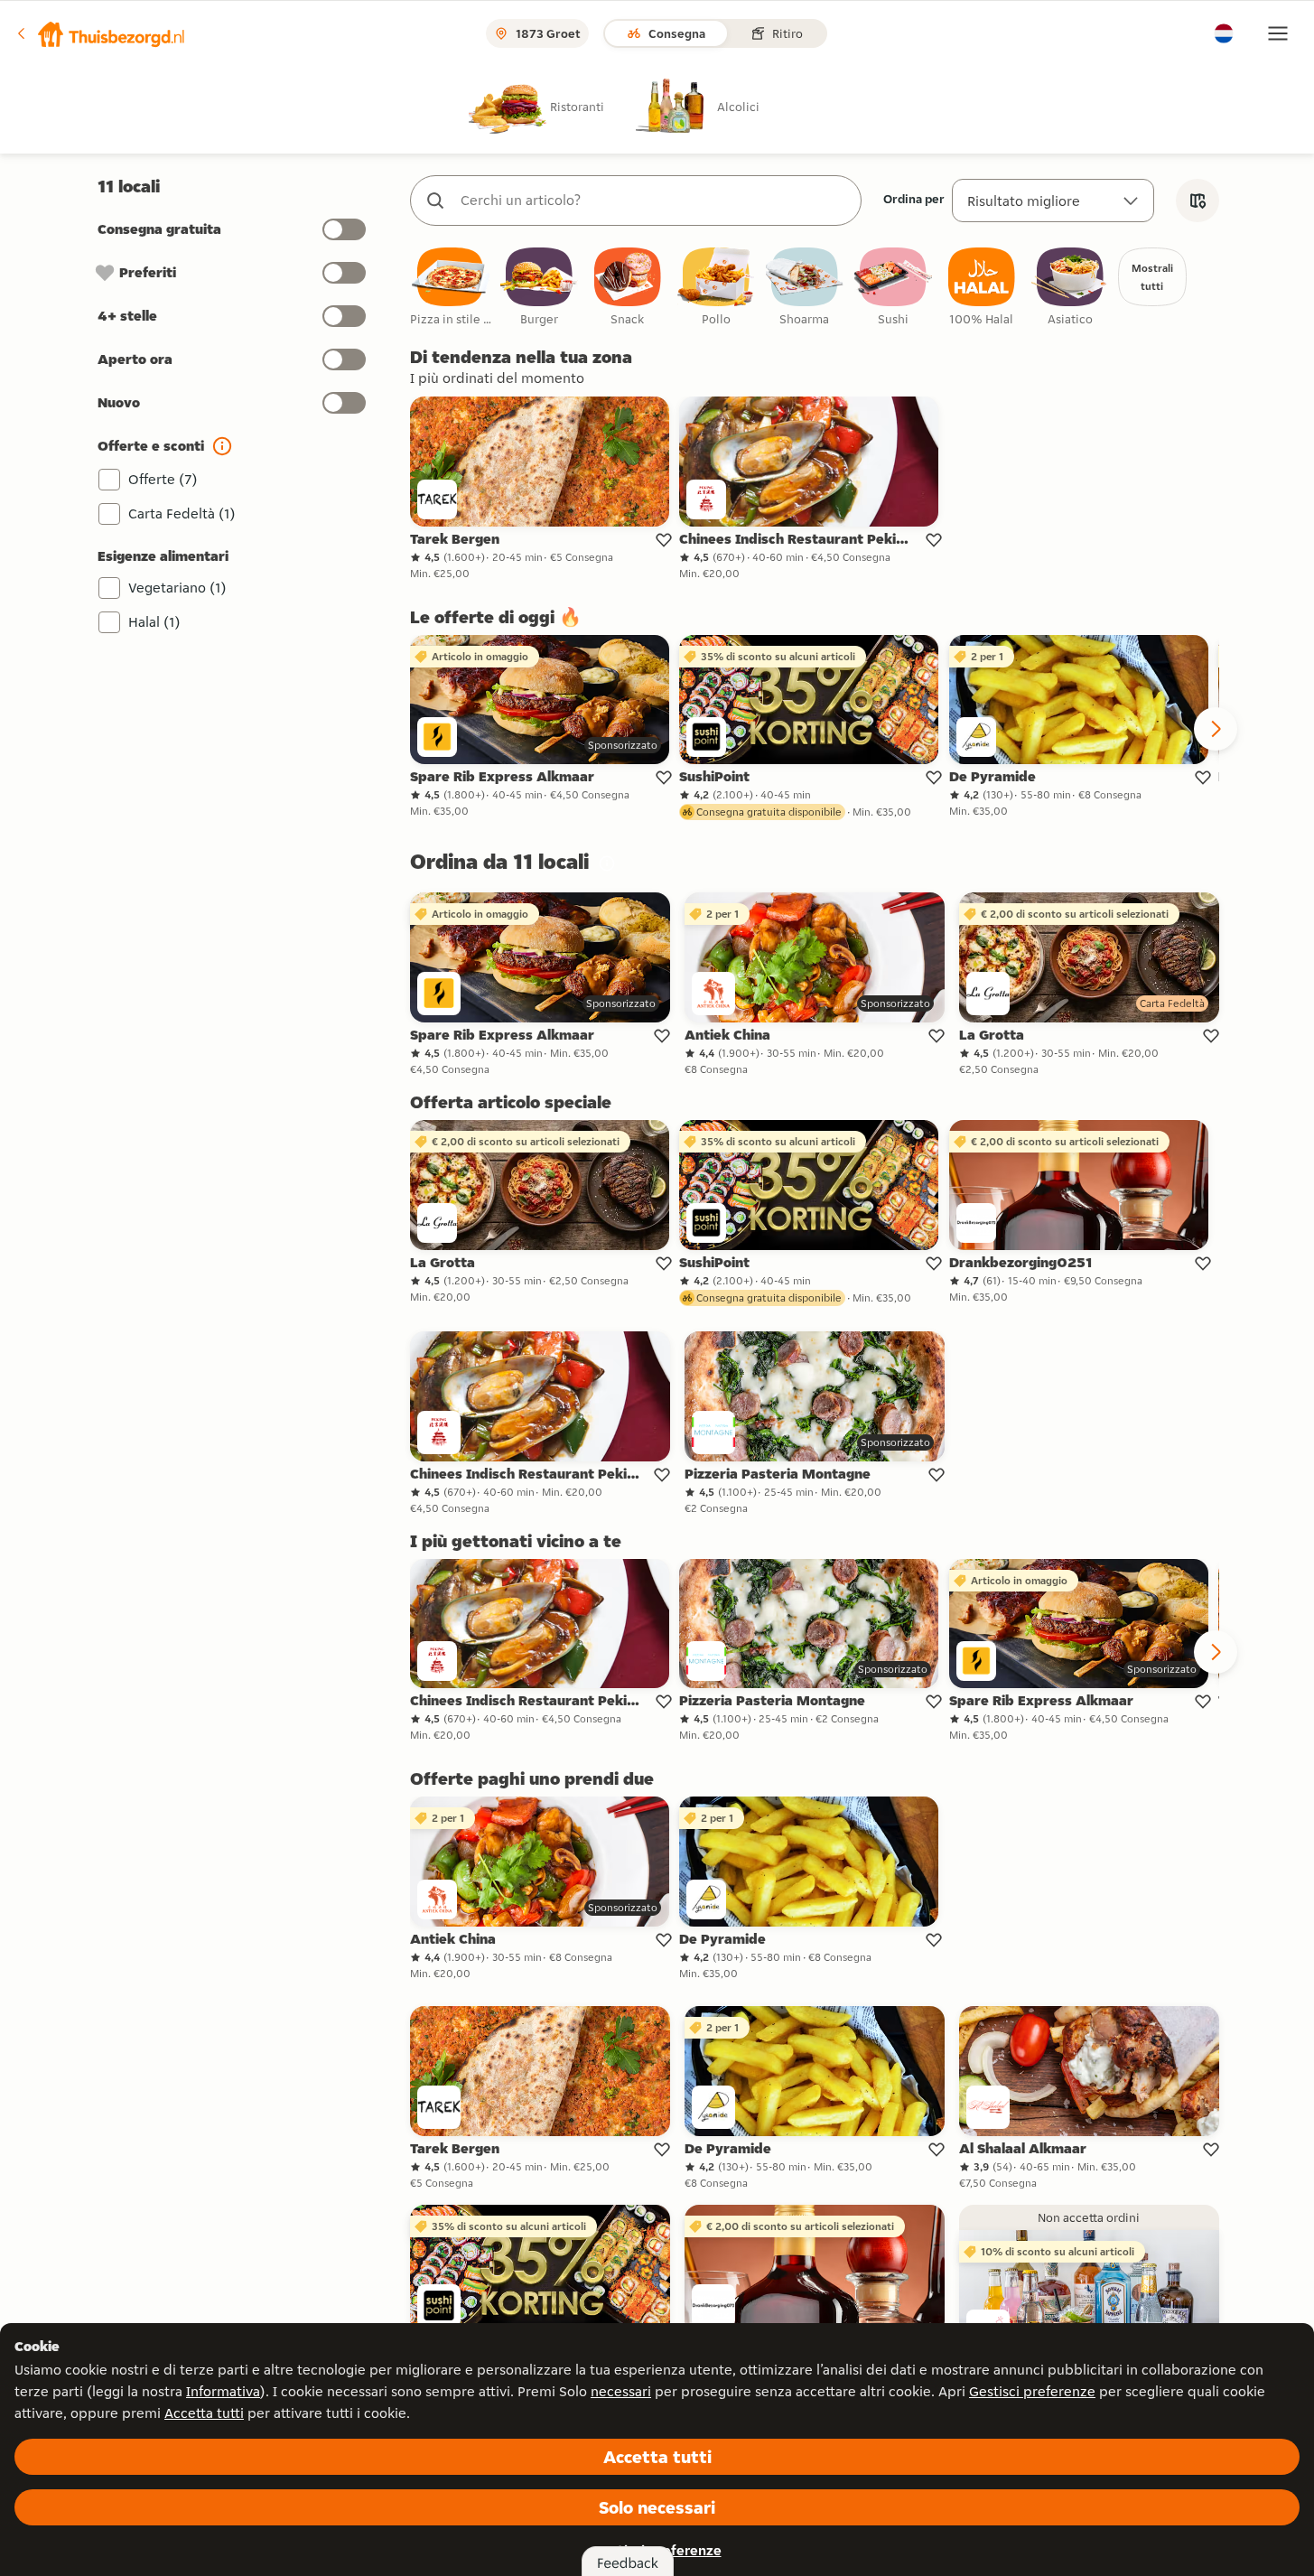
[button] (100, 33)
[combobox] (654, 201)
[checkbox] (451, 288)
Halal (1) (154, 622)
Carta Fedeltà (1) (182, 513)
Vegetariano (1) (177, 588)
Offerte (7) (163, 479)
